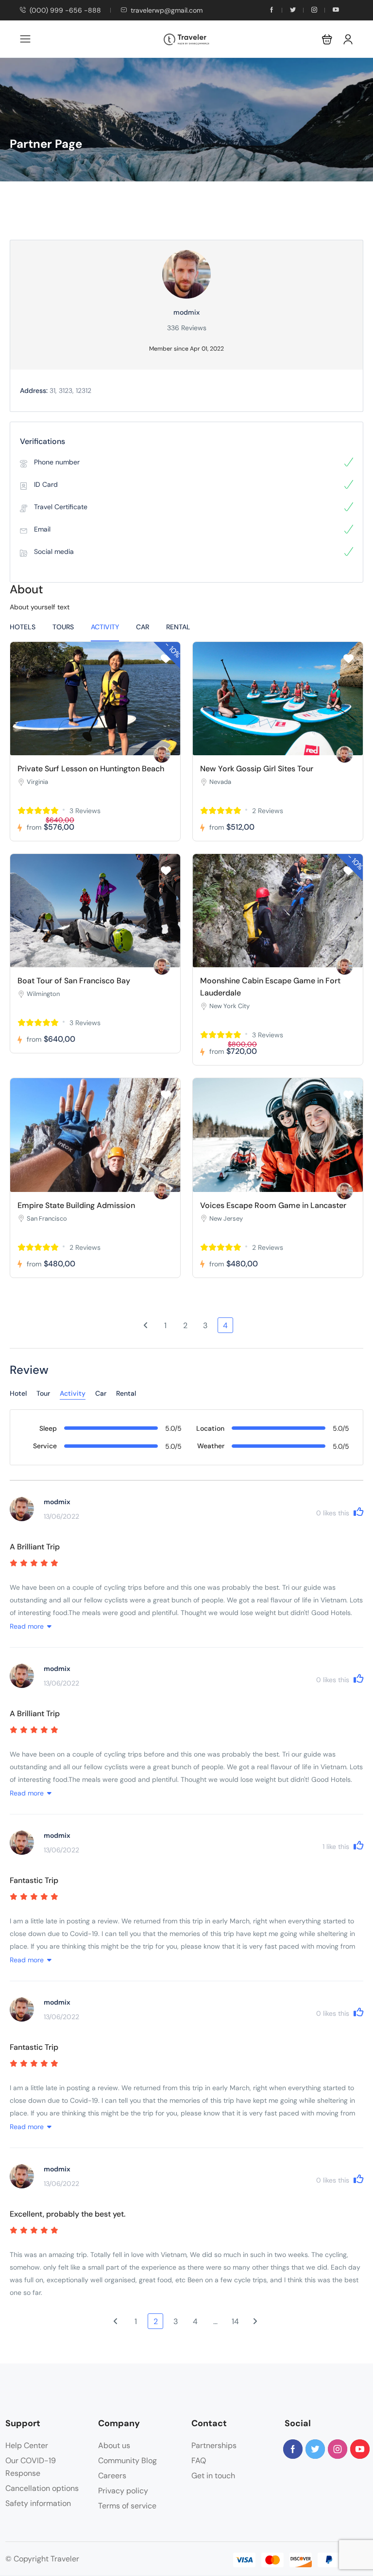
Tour (43, 1393)
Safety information (38, 2503)
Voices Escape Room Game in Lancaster (273, 1205)
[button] (327, 39)
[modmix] (162, 755)
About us (114, 2445)
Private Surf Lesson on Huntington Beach (91, 769)
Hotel (18, 1393)
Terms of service (127, 2506)
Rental (178, 627)
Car (143, 627)
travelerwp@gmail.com (167, 10)
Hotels (23, 627)
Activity (105, 627)
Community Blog (127, 2461)
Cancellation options (42, 2488)
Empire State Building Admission (76, 1205)
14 (235, 2321)
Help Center (27, 2445)
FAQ (199, 2461)
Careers (112, 2476)
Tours (63, 627)
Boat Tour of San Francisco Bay (74, 981)
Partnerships (214, 2445)
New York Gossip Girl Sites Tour (257, 769)
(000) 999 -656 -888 (65, 10)
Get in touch (213, 2476)
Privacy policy (123, 2491)
